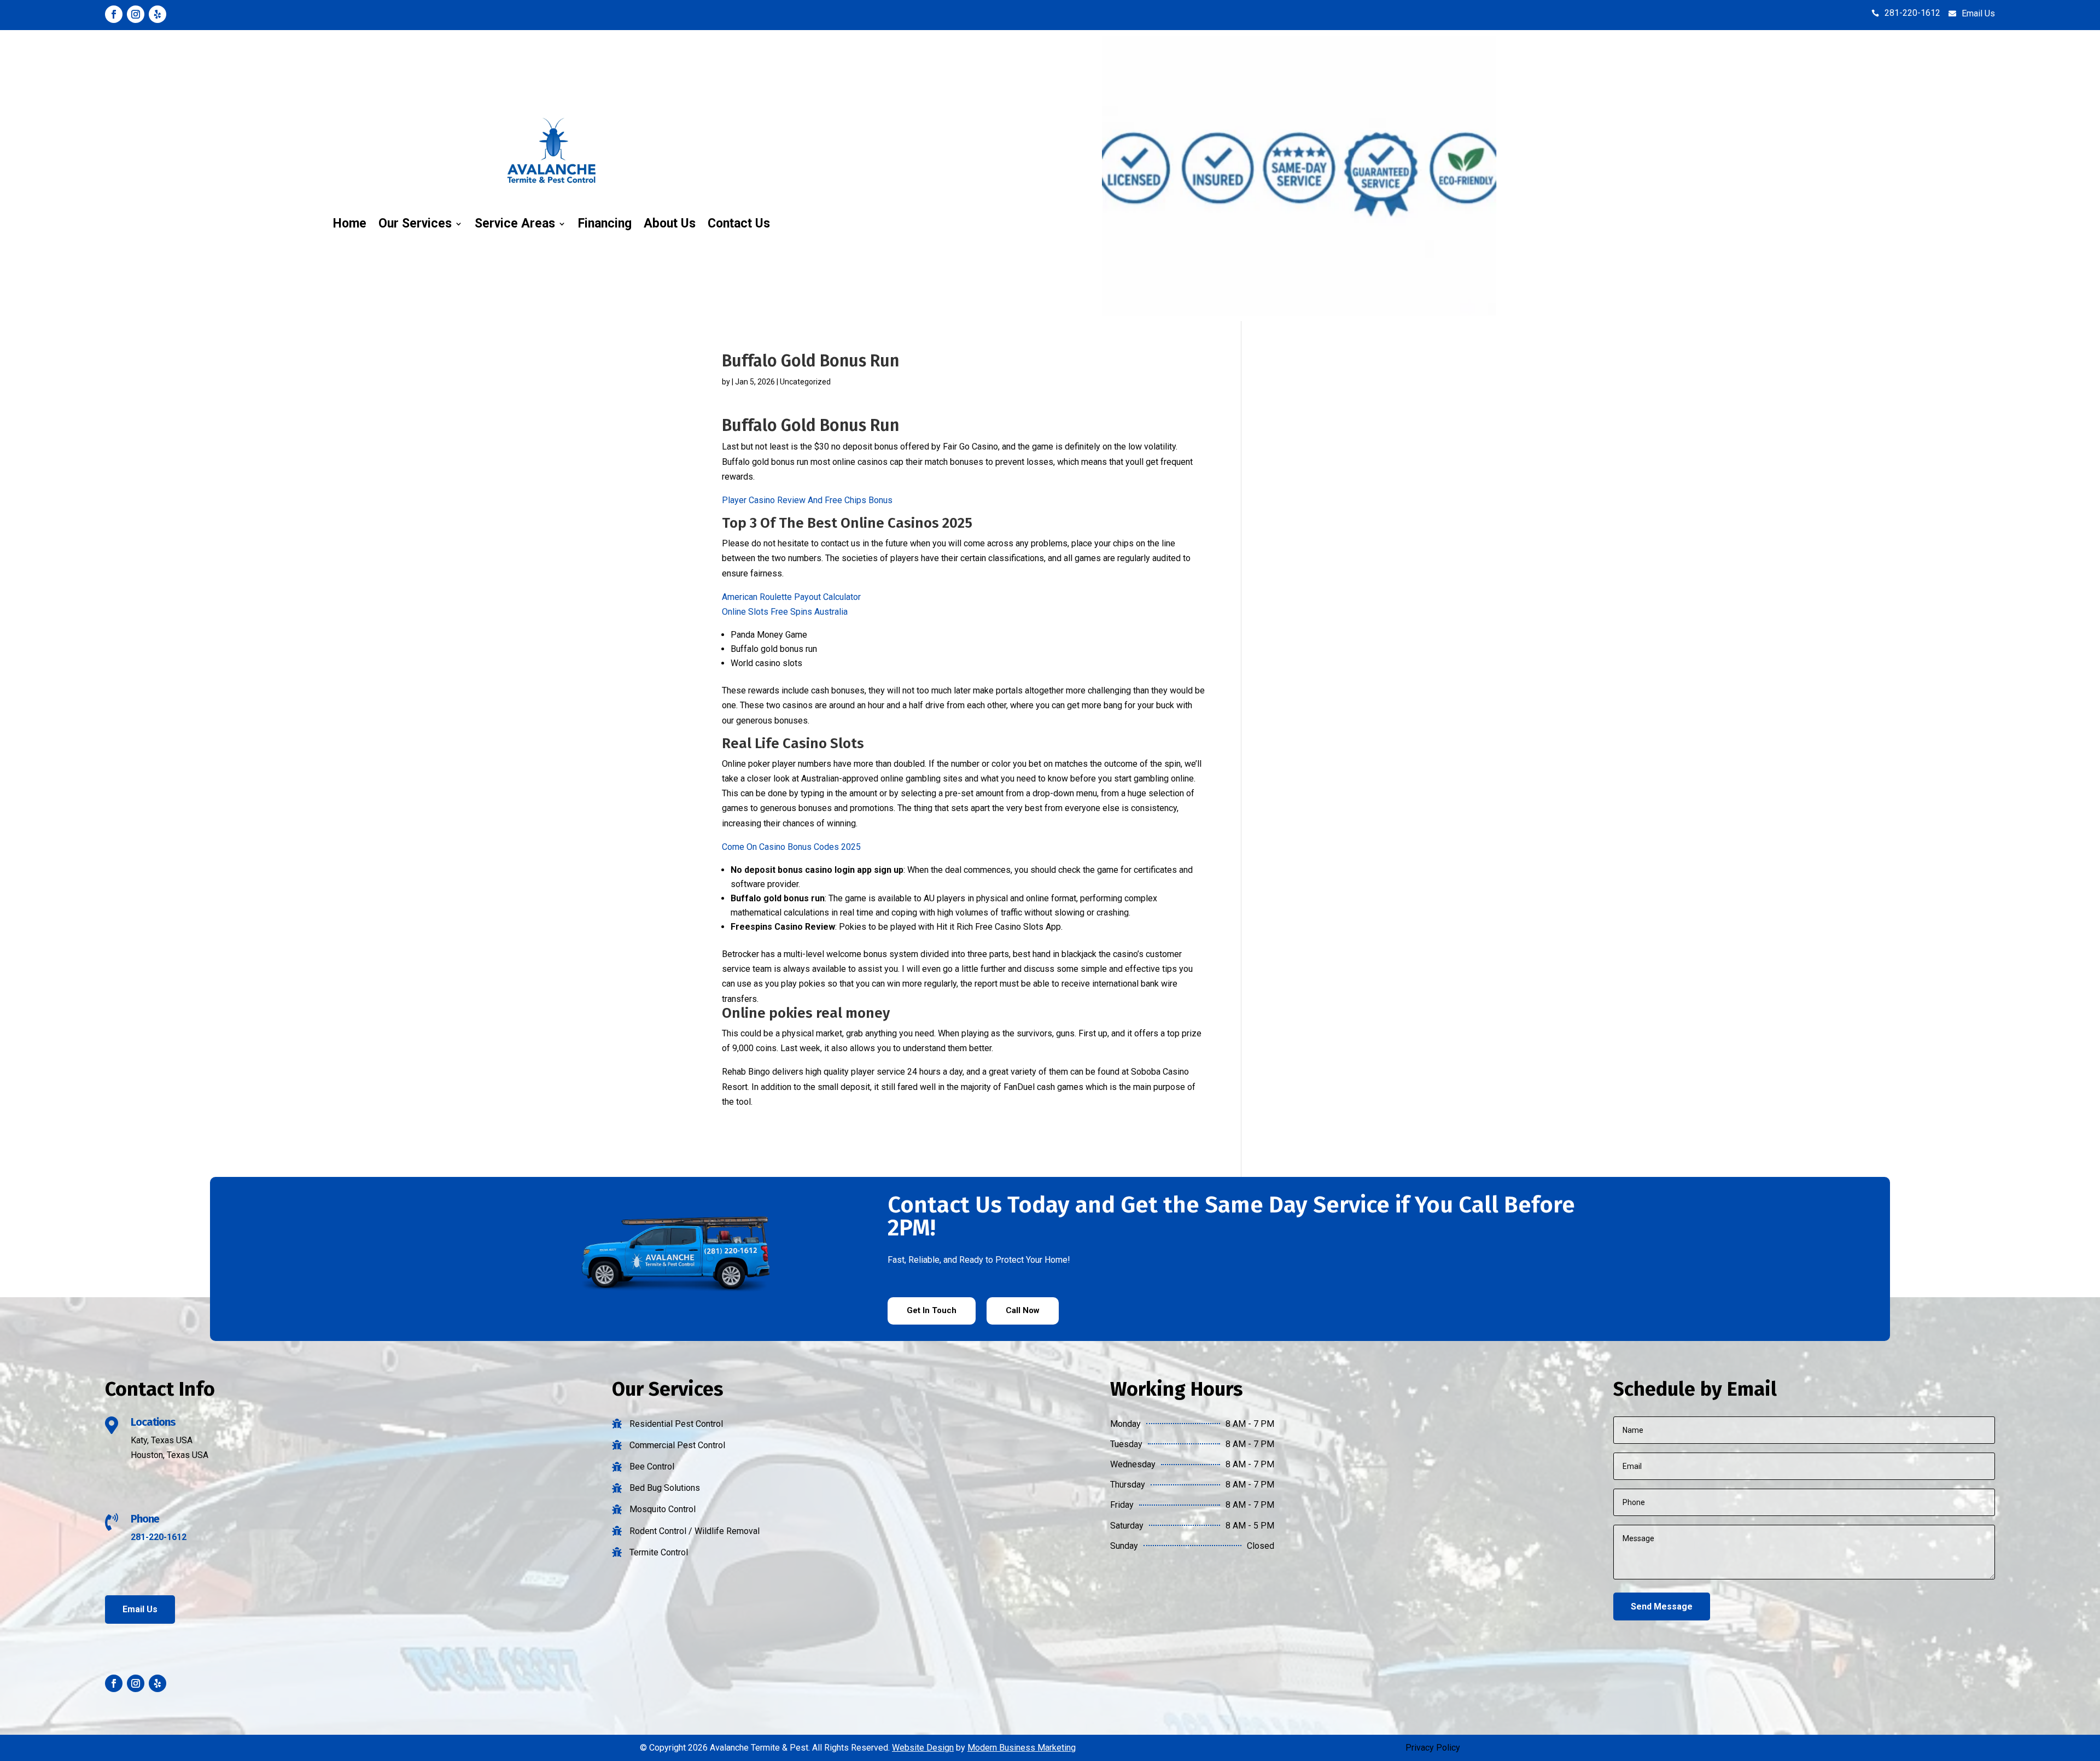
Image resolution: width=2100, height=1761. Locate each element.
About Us (670, 223)
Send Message (1662, 1607)
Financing (605, 223)
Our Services (415, 223)
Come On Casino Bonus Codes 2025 (791, 847)
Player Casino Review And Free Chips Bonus (807, 500)
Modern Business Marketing (1022, 1748)
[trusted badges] (1299, 313)
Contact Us (739, 223)
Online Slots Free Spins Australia (785, 612)
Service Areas (515, 223)
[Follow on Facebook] (114, 14)
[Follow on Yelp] (157, 14)
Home (350, 223)
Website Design (923, 1748)
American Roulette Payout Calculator (791, 597)
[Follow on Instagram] (136, 14)
